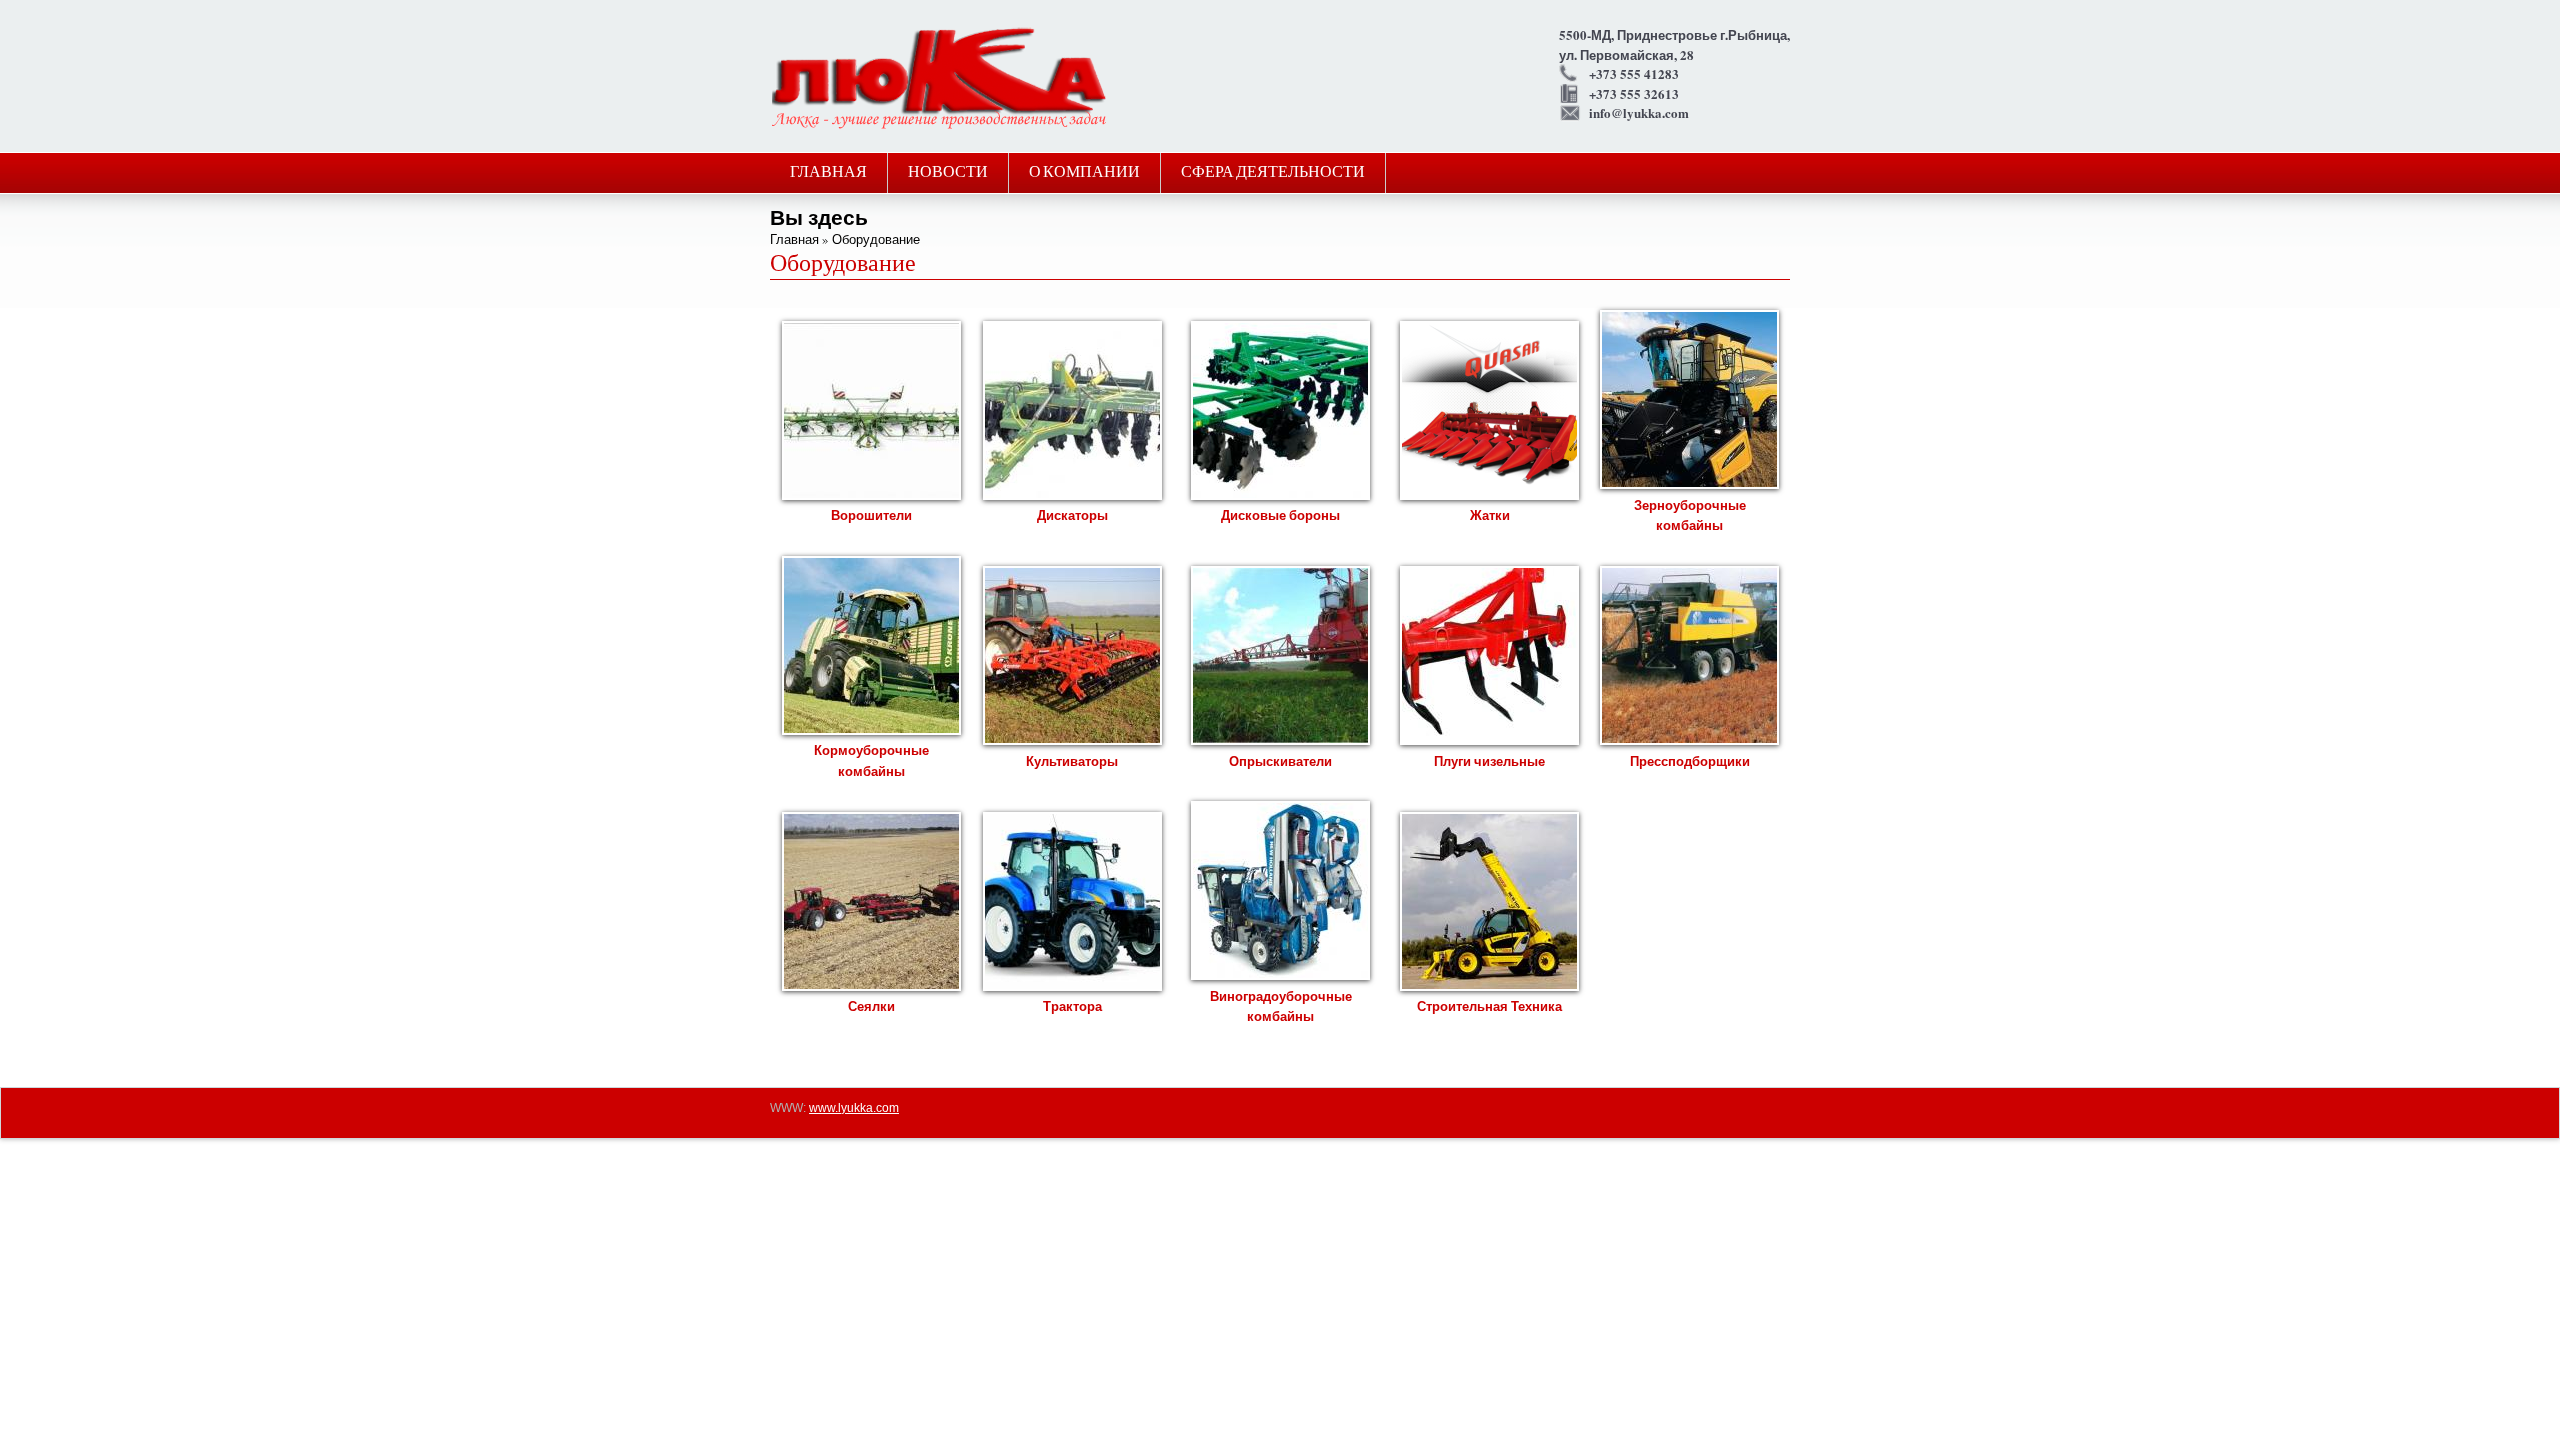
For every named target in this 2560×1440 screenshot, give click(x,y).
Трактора (1072, 1005)
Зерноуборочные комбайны (1690, 515)
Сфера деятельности (1273, 172)
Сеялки (871, 1005)
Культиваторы (1072, 760)
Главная (828, 172)
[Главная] (939, 126)
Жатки (1490, 514)
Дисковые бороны (1280, 514)
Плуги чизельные (1489, 760)
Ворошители (871, 514)
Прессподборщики (1690, 760)
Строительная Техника (1489, 1005)
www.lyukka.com (854, 1108)
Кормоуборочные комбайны (871, 760)
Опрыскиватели (1280, 760)
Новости (948, 172)
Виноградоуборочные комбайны (1281, 1006)
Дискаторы (1072, 514)
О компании (1084, 172)
